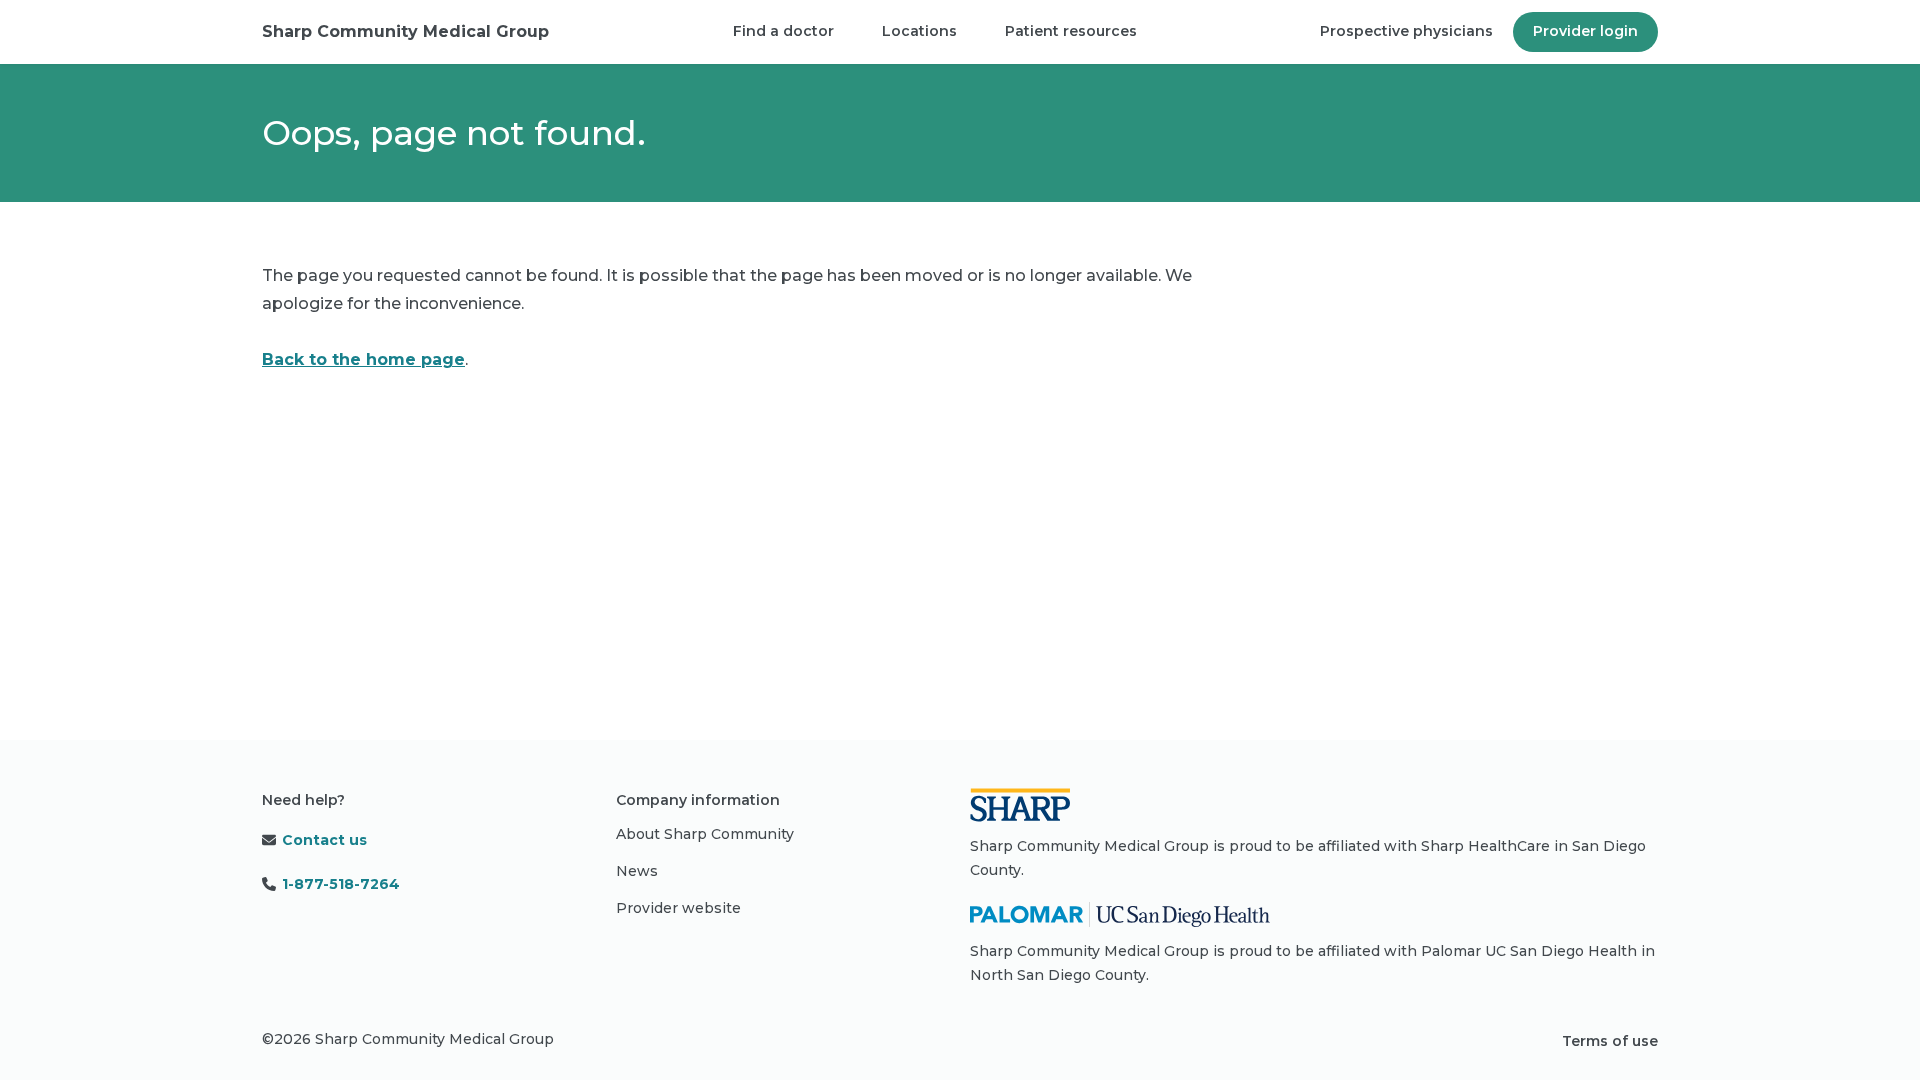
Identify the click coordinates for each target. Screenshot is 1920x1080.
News (637, 871)
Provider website (678, 908)
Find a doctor (783, 31)
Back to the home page (363, 359)
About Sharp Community (705, 834)
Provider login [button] (1585, 31)
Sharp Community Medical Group (405, 31)
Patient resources (1071, 31)
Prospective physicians (1406, 31)
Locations (919, 31)
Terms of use (1610, 1041)
